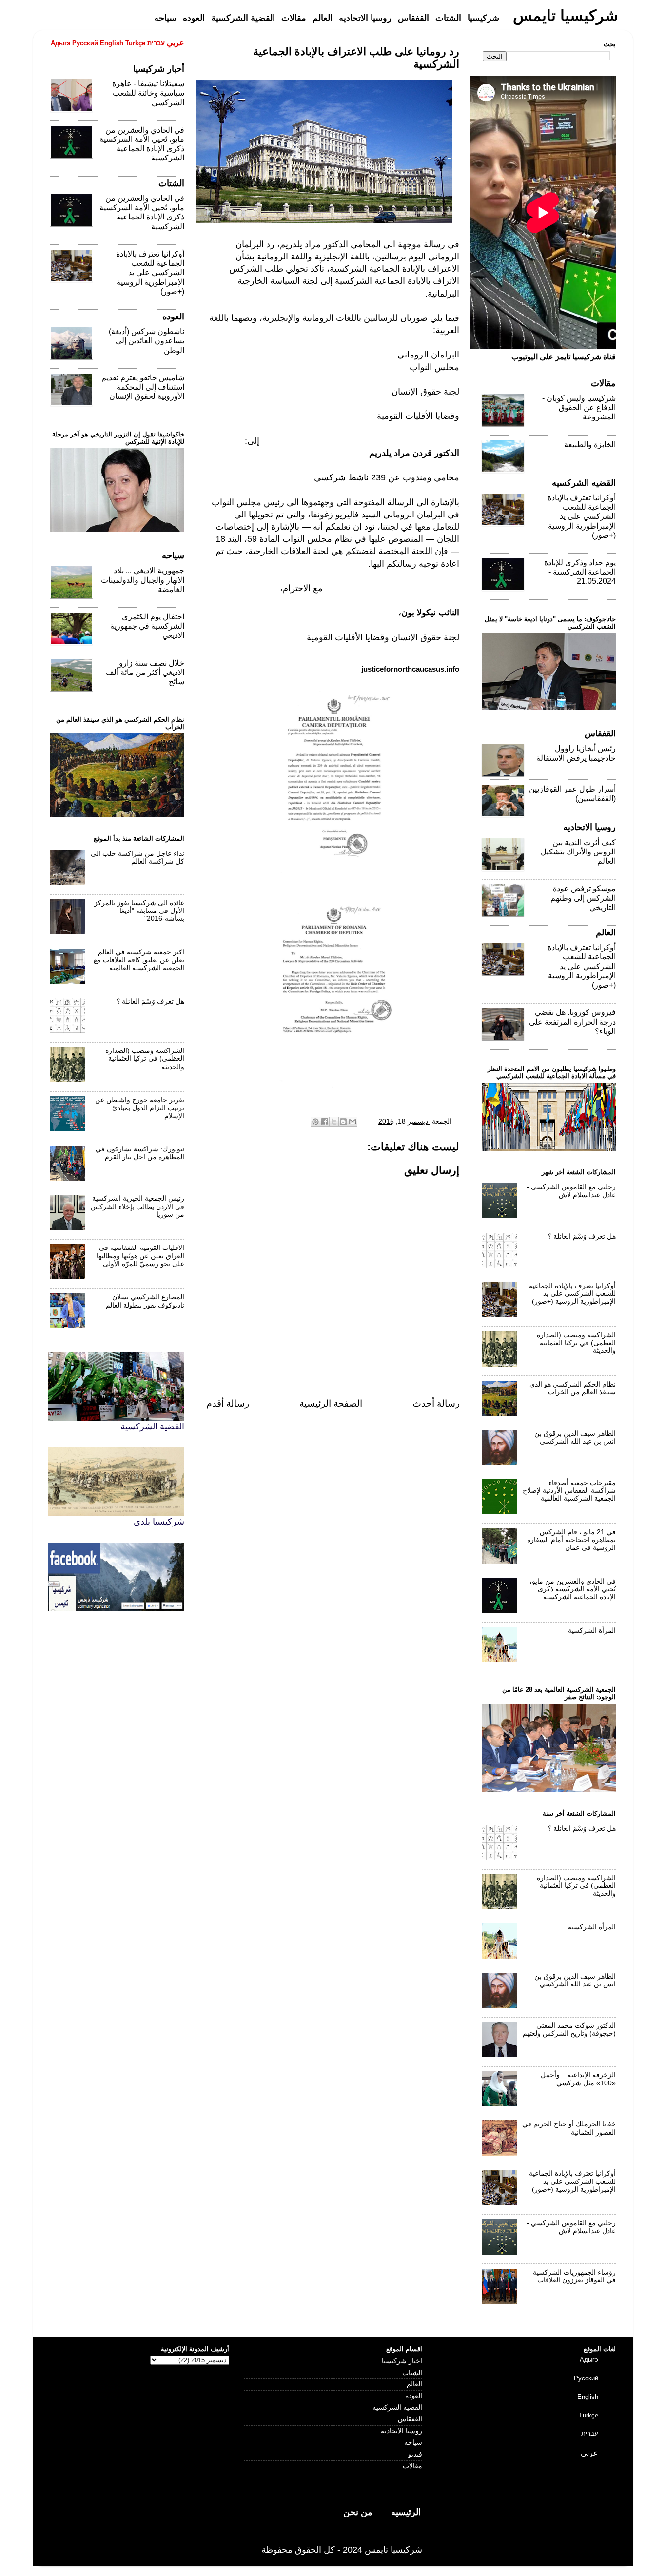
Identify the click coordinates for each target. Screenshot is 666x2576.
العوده (414, 2396)
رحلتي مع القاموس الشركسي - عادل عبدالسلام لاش (571, 1191)
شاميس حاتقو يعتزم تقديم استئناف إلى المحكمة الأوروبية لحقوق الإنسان (143, 387)
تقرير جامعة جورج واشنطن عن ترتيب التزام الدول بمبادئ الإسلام (140, 1108)
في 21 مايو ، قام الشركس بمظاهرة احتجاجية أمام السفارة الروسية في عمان (571, 1540)
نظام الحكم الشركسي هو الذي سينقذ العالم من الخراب (573, 1388)
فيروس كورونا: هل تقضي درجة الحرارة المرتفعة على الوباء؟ (572, 1021)
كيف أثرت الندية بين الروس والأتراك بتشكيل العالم (578, 852)
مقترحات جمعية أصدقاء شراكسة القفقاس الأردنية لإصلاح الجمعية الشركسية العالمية (569, 1491)
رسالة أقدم (228, 1403)
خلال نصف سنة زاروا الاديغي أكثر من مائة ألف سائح (145, 672)
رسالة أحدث (436, 1403)
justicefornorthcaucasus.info (410, 669)
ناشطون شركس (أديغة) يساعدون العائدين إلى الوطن (147, 341)
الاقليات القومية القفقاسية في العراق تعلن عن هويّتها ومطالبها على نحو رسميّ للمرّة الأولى (140, 1256)
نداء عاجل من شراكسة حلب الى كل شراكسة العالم (137, 858)
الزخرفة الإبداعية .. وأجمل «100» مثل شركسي (578, 2079)
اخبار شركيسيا (402, 2361)
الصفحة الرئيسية (331, 1403)
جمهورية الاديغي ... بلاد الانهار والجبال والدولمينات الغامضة (143, 580)
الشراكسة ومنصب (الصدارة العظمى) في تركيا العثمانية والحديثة (145, 1059)
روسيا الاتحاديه (402, 2431)
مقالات (412, 2466)
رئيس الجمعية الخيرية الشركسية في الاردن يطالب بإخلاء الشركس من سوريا (137, 1206)
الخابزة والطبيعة (590, 445)
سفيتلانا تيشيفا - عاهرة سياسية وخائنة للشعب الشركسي (148, 93)
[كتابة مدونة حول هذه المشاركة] (343, 1122)
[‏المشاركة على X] (334, 1122)
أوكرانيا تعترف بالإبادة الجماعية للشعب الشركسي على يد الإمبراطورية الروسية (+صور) (150, 273)
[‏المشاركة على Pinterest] (315, 1122)
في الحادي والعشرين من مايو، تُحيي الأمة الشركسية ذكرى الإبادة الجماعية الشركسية (573, 1589)
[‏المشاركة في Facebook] (325, 1122)
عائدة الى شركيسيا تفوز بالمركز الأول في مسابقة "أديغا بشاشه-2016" (139, 911)
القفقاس (410, 2419)
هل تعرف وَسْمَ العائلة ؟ (150, 1001)
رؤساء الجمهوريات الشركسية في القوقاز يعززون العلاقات (574, 2276)
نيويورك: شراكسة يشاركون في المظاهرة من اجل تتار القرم (140, 1153)
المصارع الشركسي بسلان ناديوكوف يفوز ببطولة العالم (145, 1301)
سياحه (413, 2443)
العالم (414, 2384)
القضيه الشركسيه (397, 2408)
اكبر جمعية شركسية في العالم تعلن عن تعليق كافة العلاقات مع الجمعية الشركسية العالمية (139, 960)
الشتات (412, 2373)
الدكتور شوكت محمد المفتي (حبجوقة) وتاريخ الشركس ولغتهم (569, 2030)
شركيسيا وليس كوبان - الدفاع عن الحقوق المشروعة (579, 407)
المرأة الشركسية (592, 1631)
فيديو (415, 2454)
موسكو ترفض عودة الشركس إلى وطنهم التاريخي (583, 898)
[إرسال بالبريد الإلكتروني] (353, 1122)
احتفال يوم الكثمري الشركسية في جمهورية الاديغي (147, 626)
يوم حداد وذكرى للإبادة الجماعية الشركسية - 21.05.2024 (580, 572)
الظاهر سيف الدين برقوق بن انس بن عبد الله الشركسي (575, 1437)
